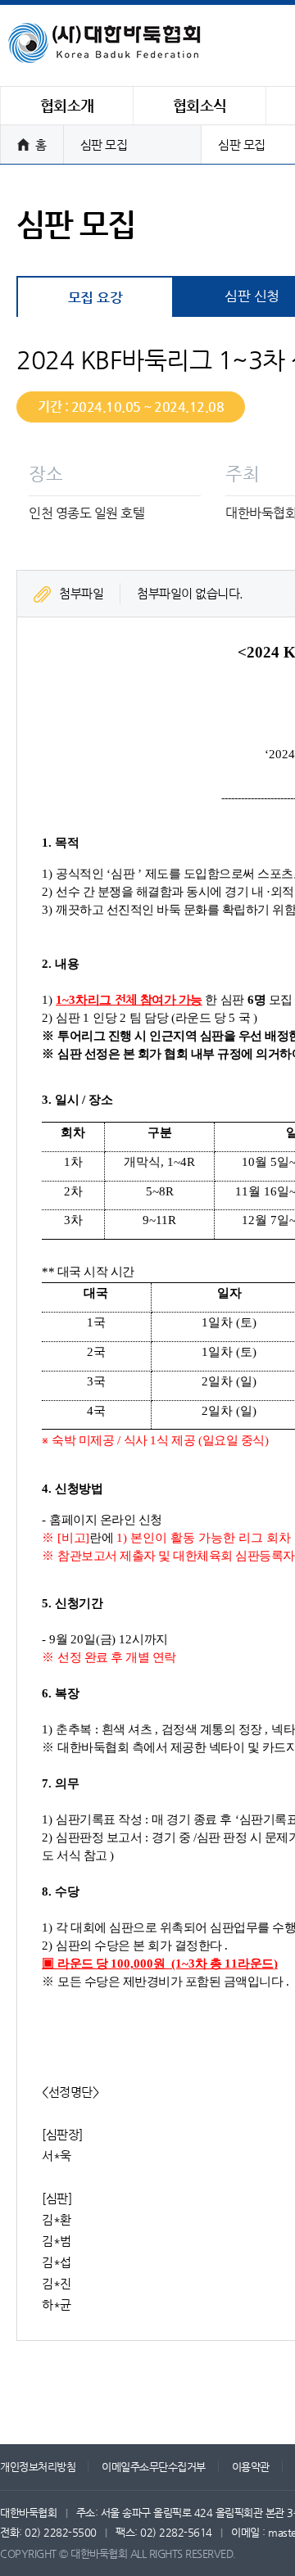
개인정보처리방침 (38, 2467)
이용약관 (251, 2467)
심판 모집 (104, 145)
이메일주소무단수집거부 (154, 2467)
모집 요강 (95, 297)
